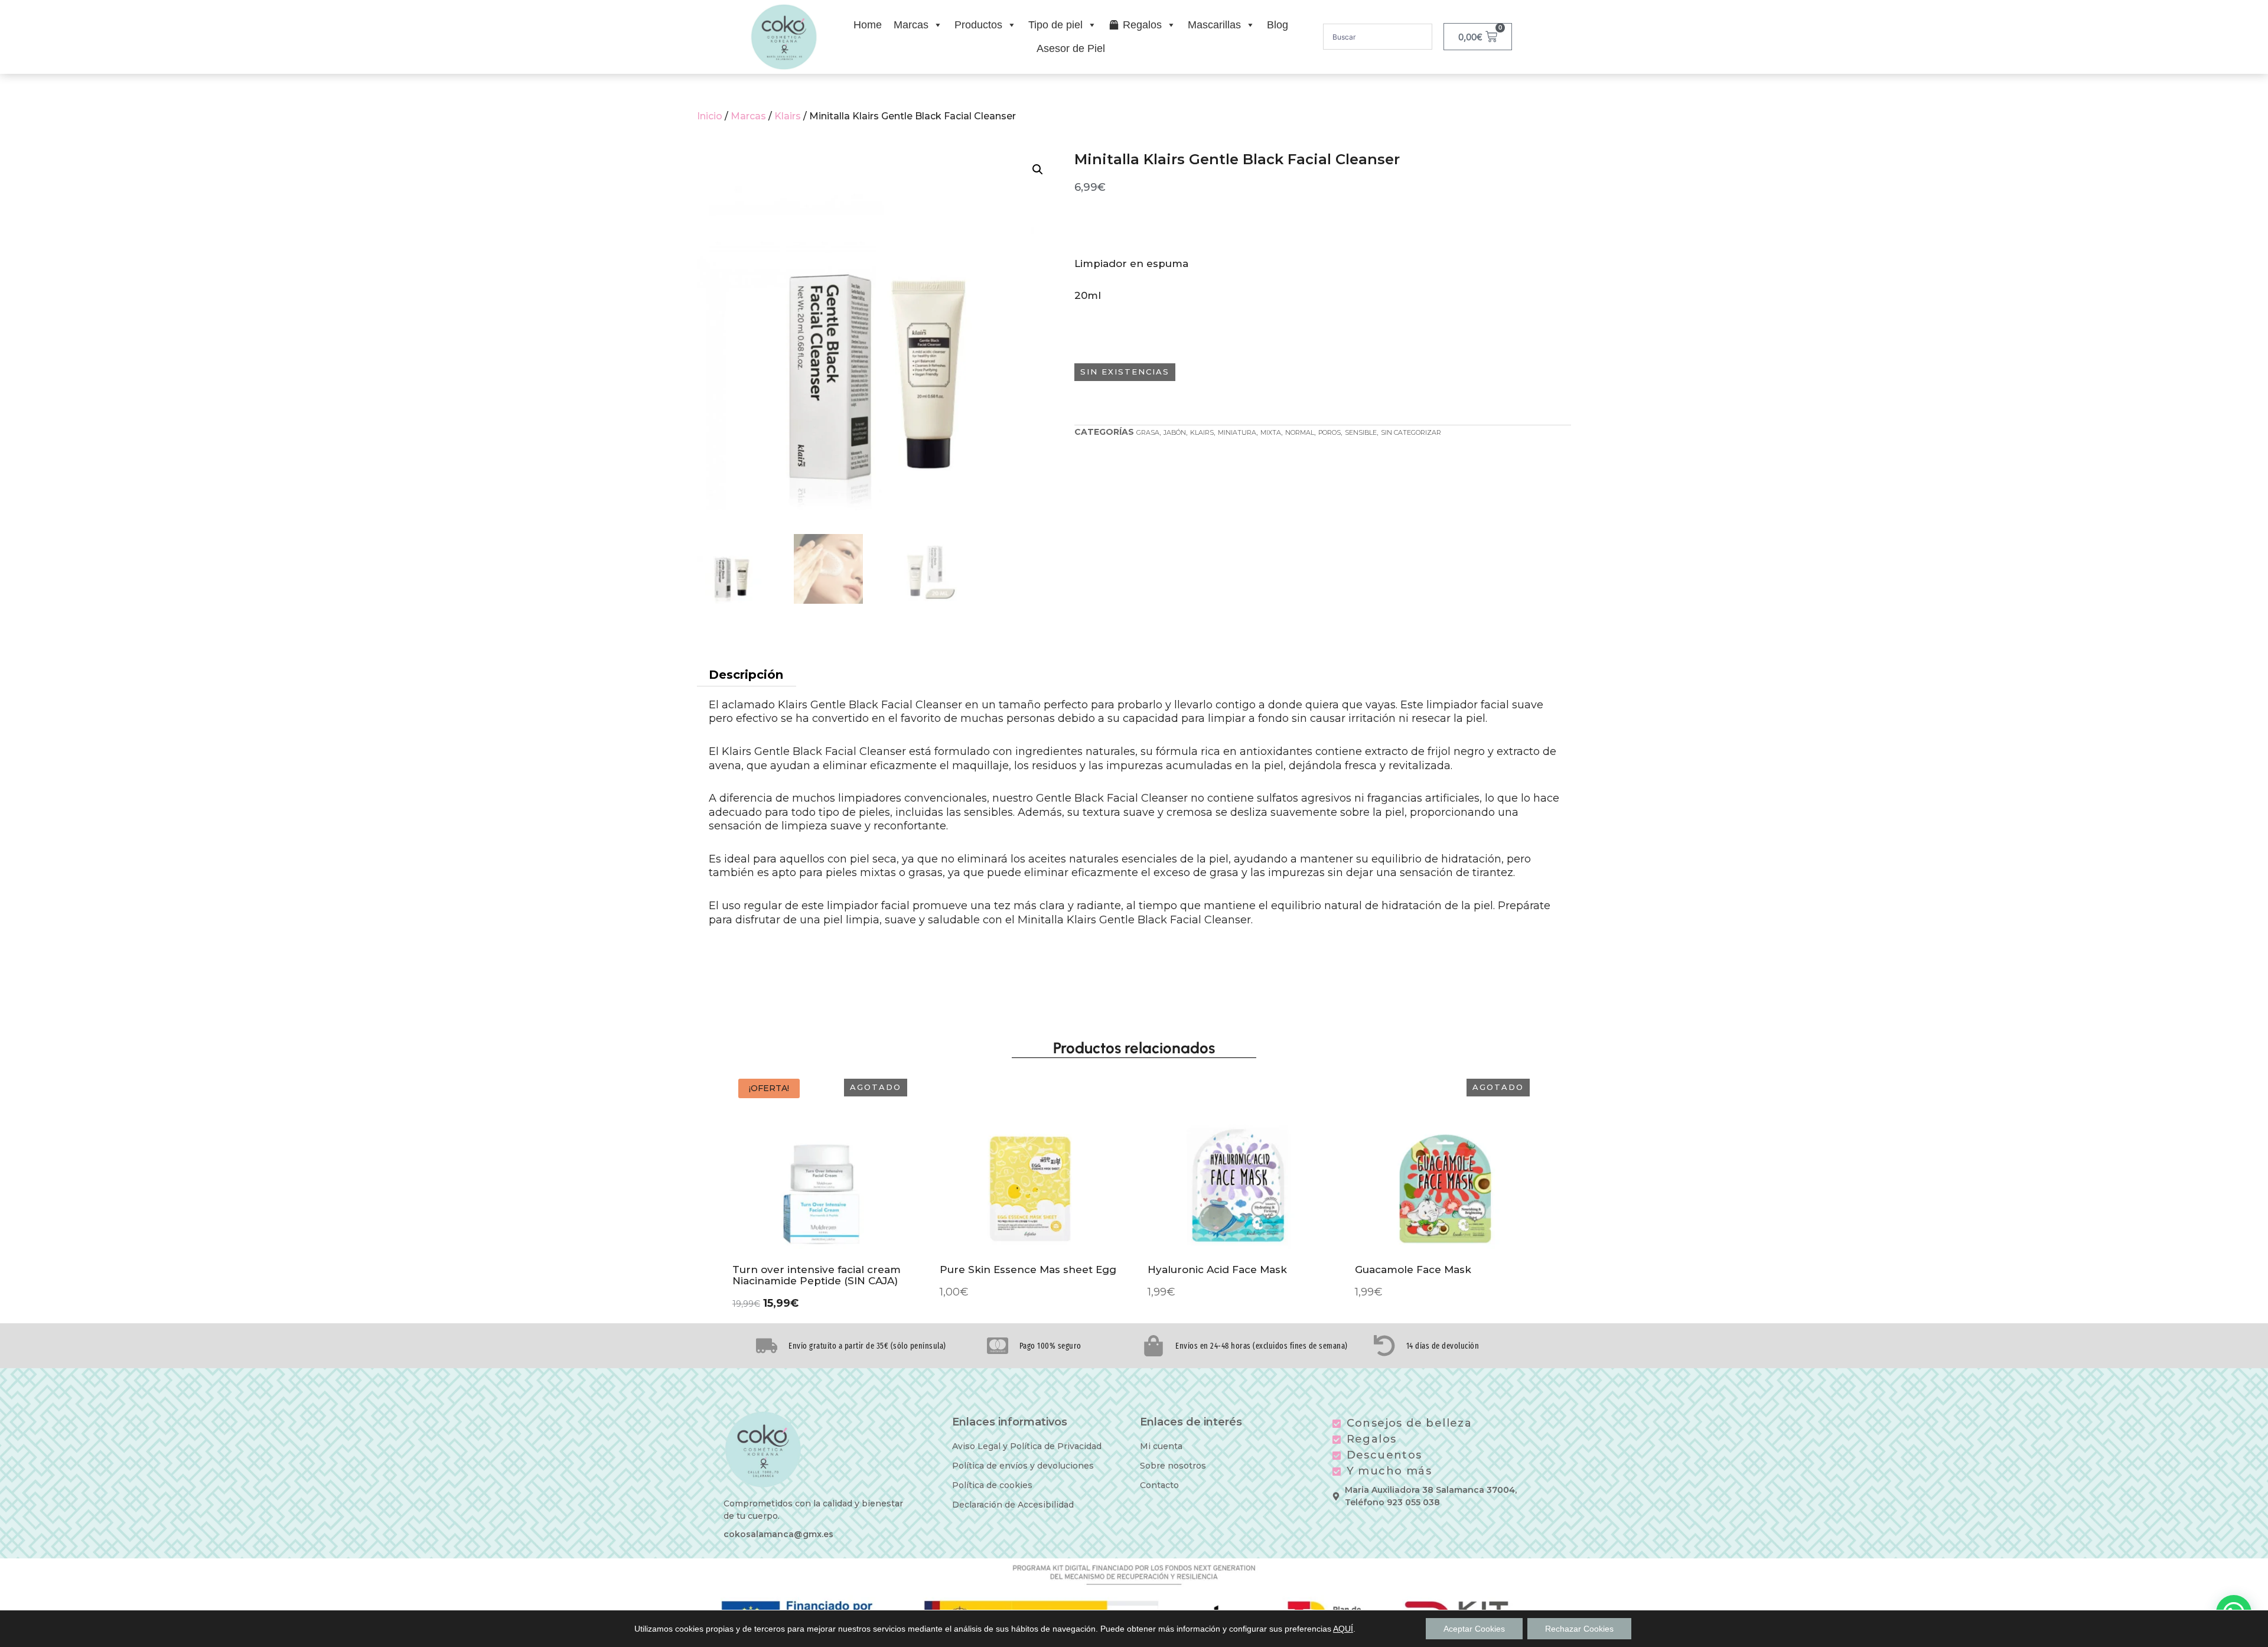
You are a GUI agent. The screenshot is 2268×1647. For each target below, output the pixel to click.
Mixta (1271, 432)
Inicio (710, 116)
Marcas (911, 25)
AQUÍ (1343, 1629)
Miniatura (1237, 432)
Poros (1329, 432)
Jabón (1175, 432)
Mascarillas (1214, 25)
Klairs (788, 116)
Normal (1300, 432)
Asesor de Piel (1071, 48)
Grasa (1148, 432)
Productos (978, 25)
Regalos (1142, 25)
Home (868, 25)
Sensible (1361, 432)
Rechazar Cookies (1579, 1629)
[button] (1038, 170)
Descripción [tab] (746, 675)
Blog (1278, 25)
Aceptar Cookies (1474, 1629)
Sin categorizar (1411, 432)
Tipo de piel (1055, 25)
